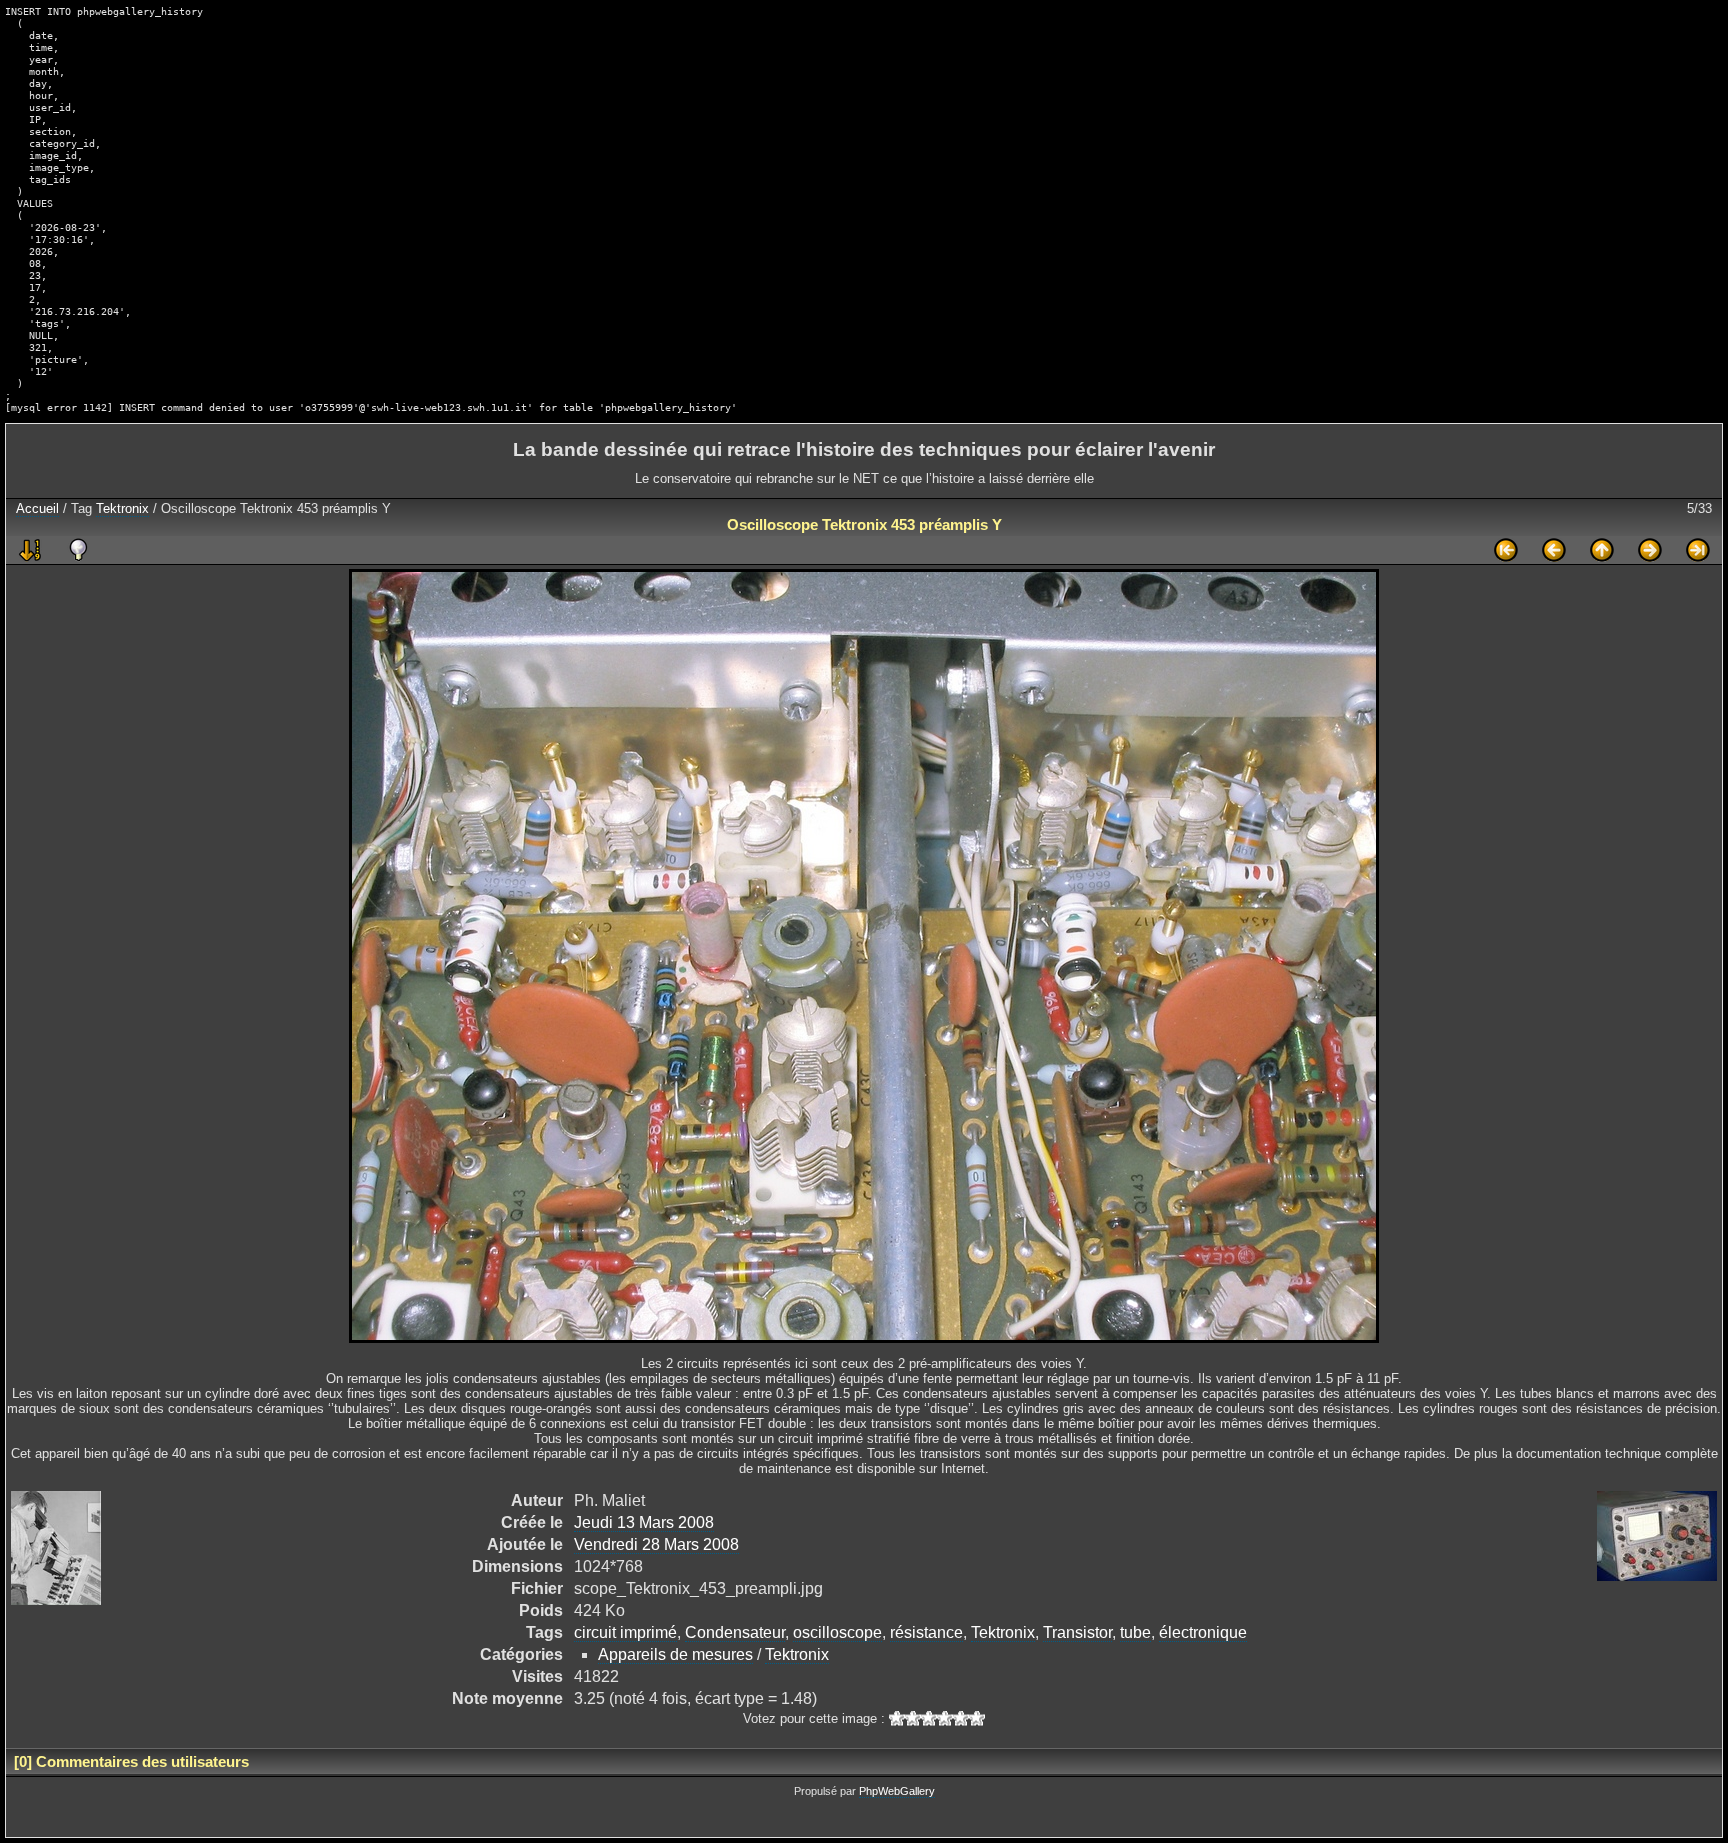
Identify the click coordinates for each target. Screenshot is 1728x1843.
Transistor (1077, 1632)
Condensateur (735, 1632)
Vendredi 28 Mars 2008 (656, 1544)
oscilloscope (837, 1632)
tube (1135, 1632)
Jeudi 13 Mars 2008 (644, 1522)
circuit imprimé (625, 1632)
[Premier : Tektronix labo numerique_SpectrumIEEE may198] (1506, 550)
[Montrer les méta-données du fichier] (78, 550)
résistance (926, 1632)
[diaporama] (30, 550)
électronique (1203, 1632)
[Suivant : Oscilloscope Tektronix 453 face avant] (1650, 550)
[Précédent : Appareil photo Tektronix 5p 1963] (1554, 550)
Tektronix (122, 508)
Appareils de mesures (675, 1654)
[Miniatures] (1602, 550)
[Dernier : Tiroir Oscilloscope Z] (1698, 550)
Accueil (37, 508)
